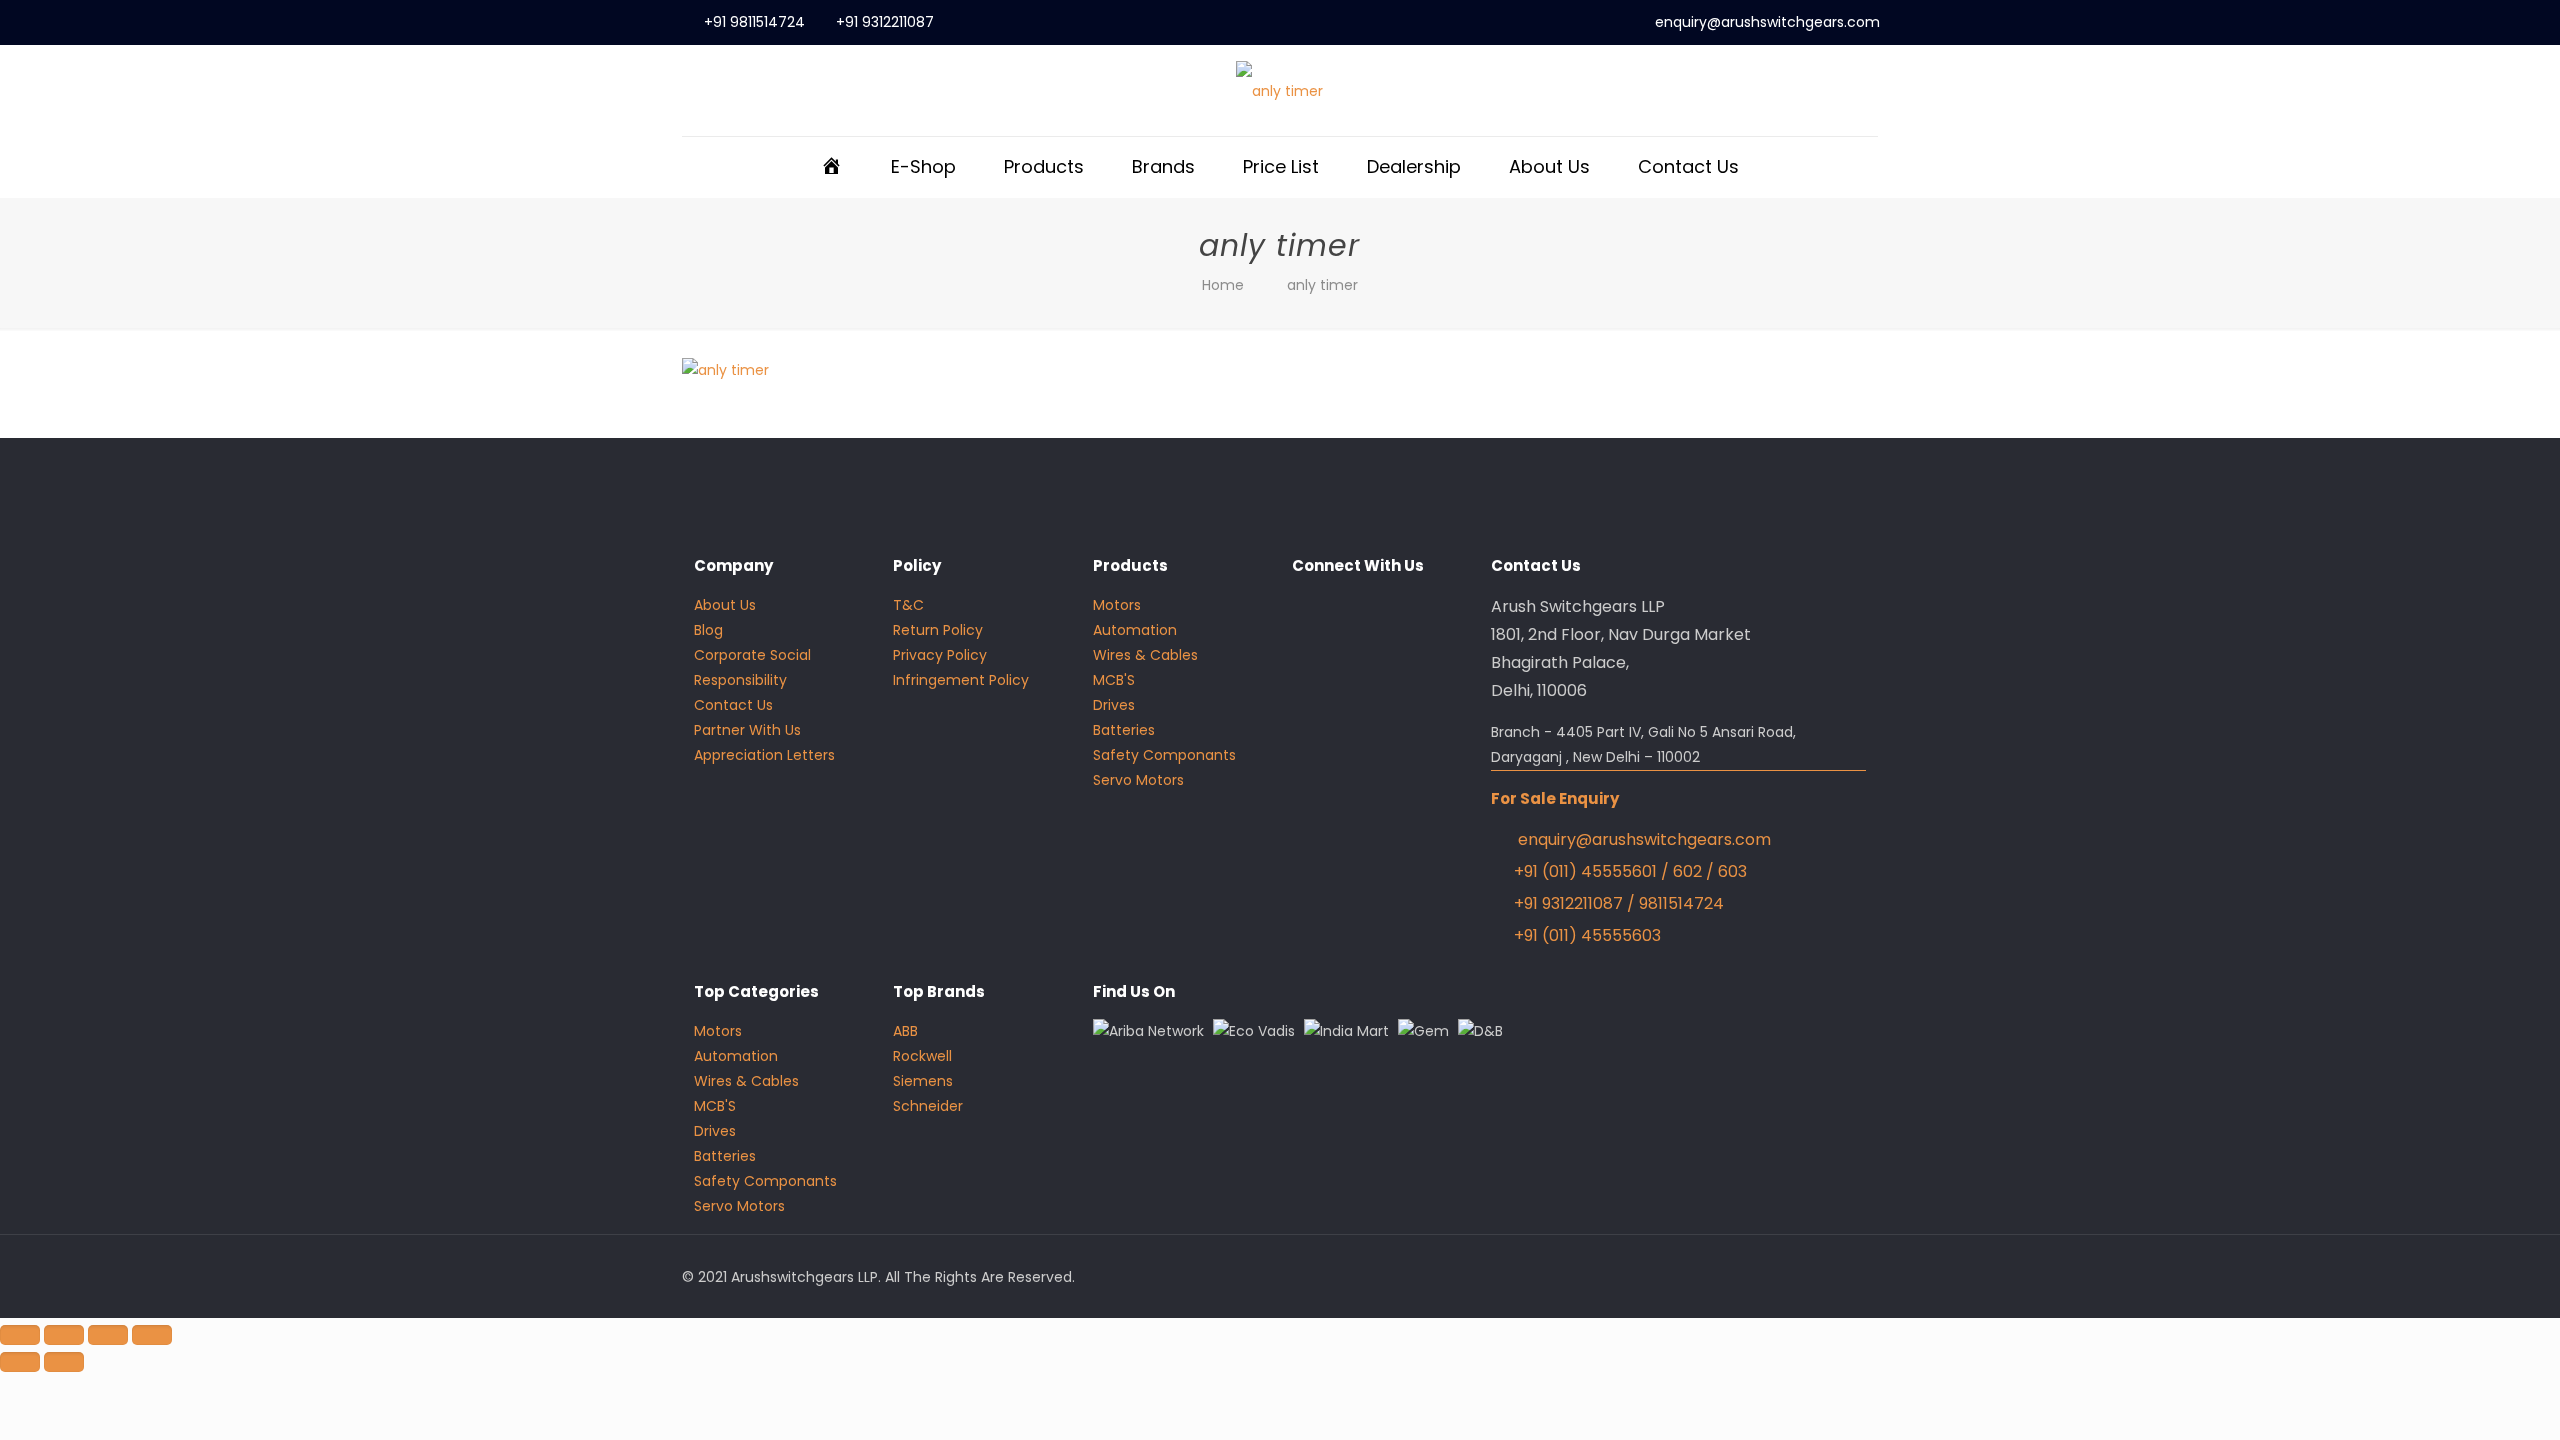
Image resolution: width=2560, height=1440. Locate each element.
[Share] (108, 1335)
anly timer (1322, 285)
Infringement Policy (961, 680)
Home (1223, 285)
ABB (905, 1031)
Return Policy (938, 630)
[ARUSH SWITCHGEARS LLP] (1279, 90)
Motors (1117, 605)
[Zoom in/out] (20, 1335)
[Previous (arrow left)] (20, 1362)
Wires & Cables (1145, 655)
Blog (708, 630)
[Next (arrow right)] (64, 1362)
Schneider (928, 1106)
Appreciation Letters (764, 755)
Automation (1135, 630)
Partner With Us (747, 730)
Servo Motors (1138, 780)
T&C (908, 605)
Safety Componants (1164, 755)
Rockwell (922, 1056)
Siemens (923, 1081)
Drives (1114, 705)
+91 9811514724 (754, 22)
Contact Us (733, 705)
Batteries (1124, 730)
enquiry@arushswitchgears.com (1767, 22)
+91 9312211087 (885, 22)
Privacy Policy (940, 655)
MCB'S (1114, 680)
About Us (725, 605)
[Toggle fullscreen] (64, 1335)
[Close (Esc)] (152, 1335)
